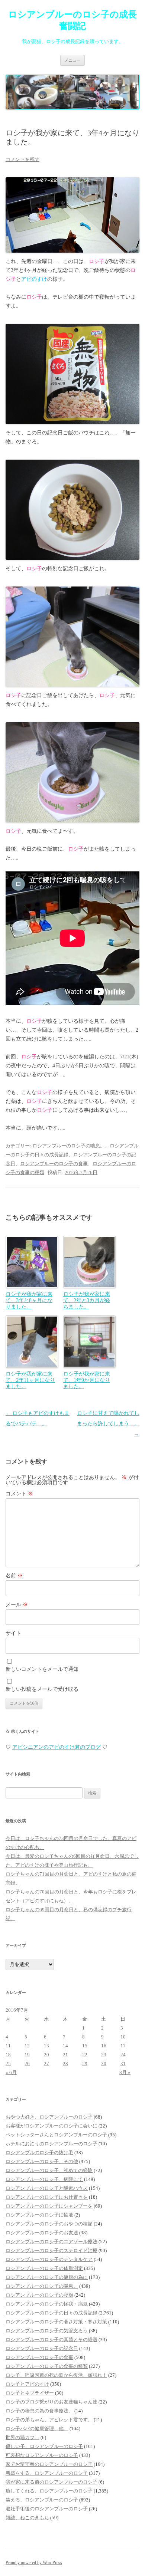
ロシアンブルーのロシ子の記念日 (42, 2348)
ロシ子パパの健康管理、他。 (37, 2429)
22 (85, 2055)
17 (123, 2046)
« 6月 (11, 2072)
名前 (14, 1576)
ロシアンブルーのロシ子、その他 (42, 2161)
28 (65, 2064)
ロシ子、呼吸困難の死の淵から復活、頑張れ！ (56, 2375)
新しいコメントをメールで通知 (42, 1669)
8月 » (125, 2072)
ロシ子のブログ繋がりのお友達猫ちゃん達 (51, 2402)
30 (104, 2064)
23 (104, 2055)
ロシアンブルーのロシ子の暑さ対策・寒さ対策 (56, 2322)
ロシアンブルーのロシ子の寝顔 (39, 2295)
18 (8, 2055)
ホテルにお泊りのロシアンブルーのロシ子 (51, 2144)
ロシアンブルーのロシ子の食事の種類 (47, 2366)
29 (85, 2064)
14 (65, 2046)
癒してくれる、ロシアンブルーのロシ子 (49, 2491)
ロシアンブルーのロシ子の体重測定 (44, 2268)
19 (27, 2055)
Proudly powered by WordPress (34, 2563)
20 (46, 2055)
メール (17, 1605)
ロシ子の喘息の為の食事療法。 (39, 2411)
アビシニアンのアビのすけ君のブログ (57, 1747)
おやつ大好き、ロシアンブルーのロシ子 (49, 2117)
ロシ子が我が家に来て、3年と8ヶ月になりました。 (29, 1300)
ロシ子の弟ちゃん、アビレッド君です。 (49, 2420)
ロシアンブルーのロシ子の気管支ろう (47, 2331)
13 (46, 2046)
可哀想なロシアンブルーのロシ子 (42, 2455)
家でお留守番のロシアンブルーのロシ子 (49, 2464)
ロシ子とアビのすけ (27, 2384)
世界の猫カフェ (22, 2437)
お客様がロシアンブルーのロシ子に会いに (51, 2126)
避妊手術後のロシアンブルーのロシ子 (47, 2509)
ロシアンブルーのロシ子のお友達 (42, 2233)
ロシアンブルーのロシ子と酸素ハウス (47, 2188)
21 (65, 2055)
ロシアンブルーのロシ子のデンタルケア (49, 2259)
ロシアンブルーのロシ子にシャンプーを (49, 2206)
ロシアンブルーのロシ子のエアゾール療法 (51, 2242)
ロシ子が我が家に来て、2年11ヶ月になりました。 (30, 1380)
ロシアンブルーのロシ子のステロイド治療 (51, 2250)
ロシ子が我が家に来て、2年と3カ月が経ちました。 (87, 1300)
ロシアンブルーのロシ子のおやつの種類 (49, 2224)
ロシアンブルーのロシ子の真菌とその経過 (51, 2340)
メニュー (72, 60)
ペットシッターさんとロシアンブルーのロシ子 (56, 2135)
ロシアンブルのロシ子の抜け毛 (39, 2153)
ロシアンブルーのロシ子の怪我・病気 (47, 2304)
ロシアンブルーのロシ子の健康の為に (47, 2277)
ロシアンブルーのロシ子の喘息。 (69, 1146)
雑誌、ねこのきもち (27, 2518)
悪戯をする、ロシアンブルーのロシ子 (47, 2473)
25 (8, 2064)
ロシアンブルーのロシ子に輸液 (39, 2215)
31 (123, 2064)
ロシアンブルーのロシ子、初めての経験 (49, 2170)
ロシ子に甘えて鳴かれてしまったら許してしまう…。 (108, 1424)
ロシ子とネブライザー (30, 2393)
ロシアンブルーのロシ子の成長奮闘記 (72, 20)
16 (104, 2046)
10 (123, 2037)
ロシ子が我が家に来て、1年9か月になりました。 (87, 1380)
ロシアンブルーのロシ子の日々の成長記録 (51, 2313)
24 (123, 2055)
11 (8, 2046)
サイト (13, 1633)
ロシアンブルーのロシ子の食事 (54, 1164)
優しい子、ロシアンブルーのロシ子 (44, 2446)
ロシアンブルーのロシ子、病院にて (44, 2179)
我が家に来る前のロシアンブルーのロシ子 (51, 2482)
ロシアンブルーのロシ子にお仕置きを (47, 2197)
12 (27, 2046)
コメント (19, 1494)
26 (27, 2064)
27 (46, 2064)
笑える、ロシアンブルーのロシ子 (42, 2500)
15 (85, 2046)
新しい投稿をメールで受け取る (42, 1689)
